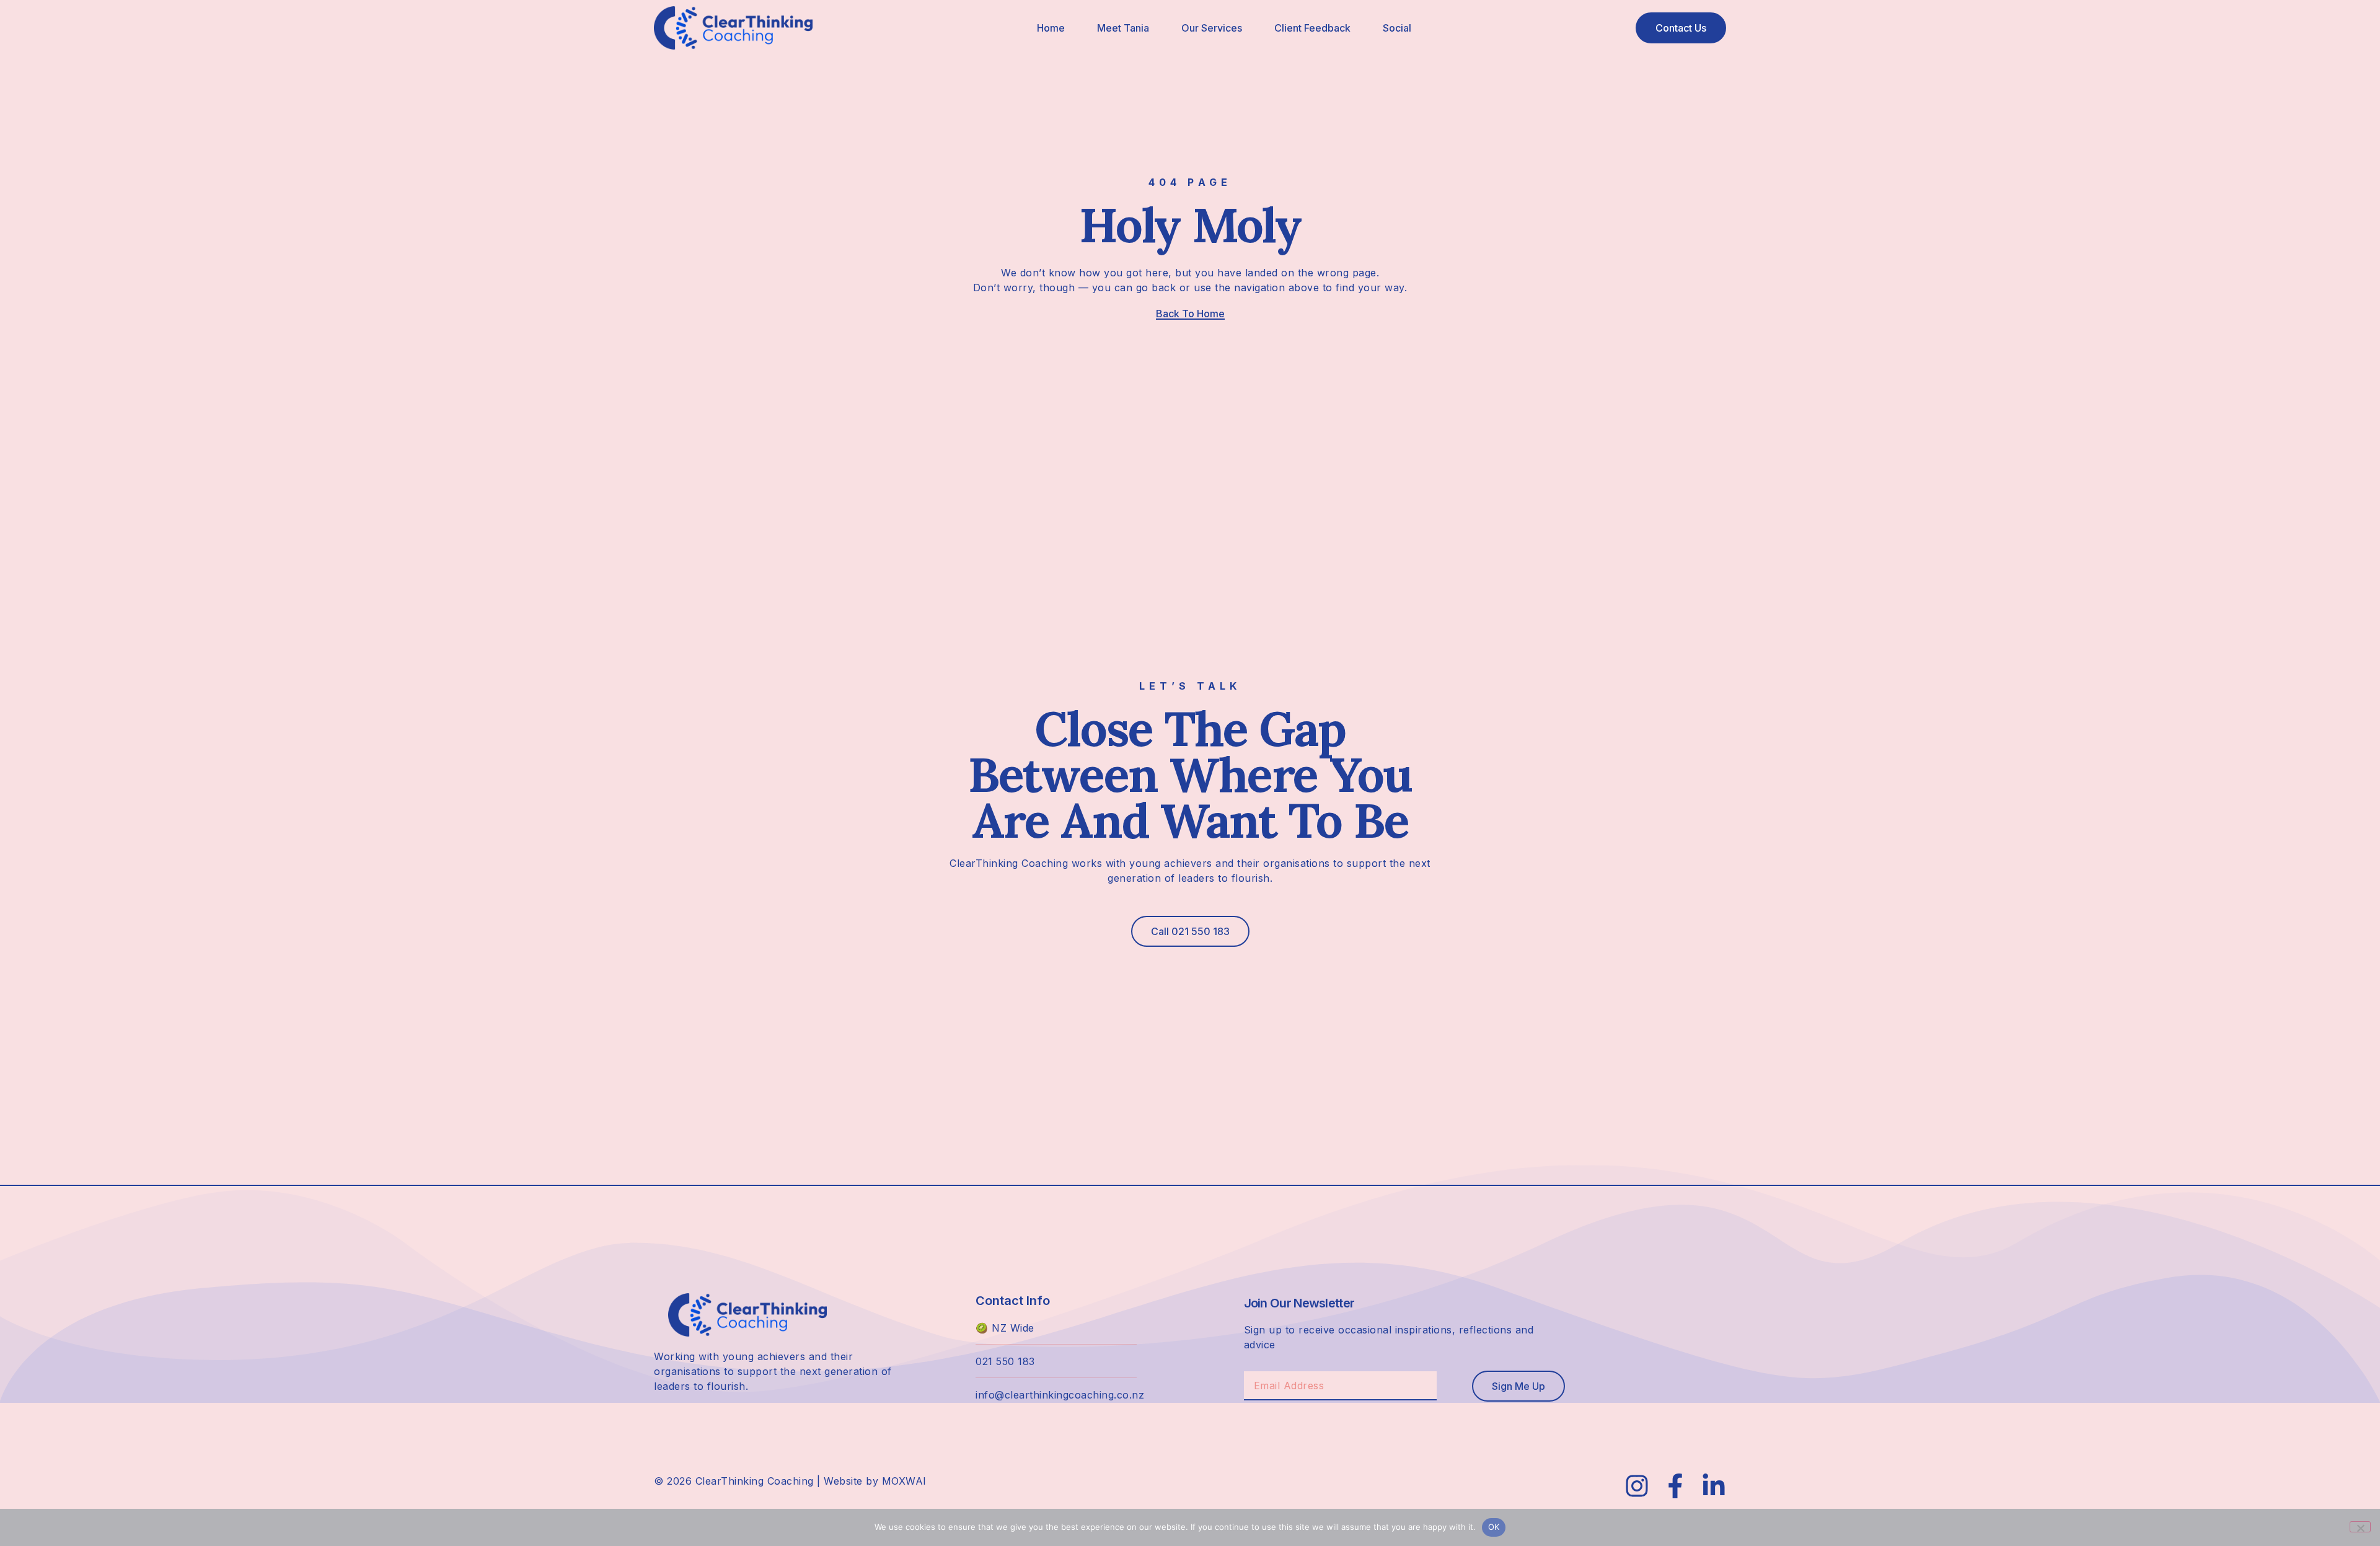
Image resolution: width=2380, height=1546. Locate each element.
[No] (2360, 1527)
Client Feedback (1312, 28)
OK (1494, 1527)
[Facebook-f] (1675, 1486)
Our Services (1212, 28)
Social (1397, 28)
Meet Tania (1123, 28)
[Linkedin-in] (1714, 1486)
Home (1051, 28)
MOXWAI (904, 1481)
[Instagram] (1637, 1486)
